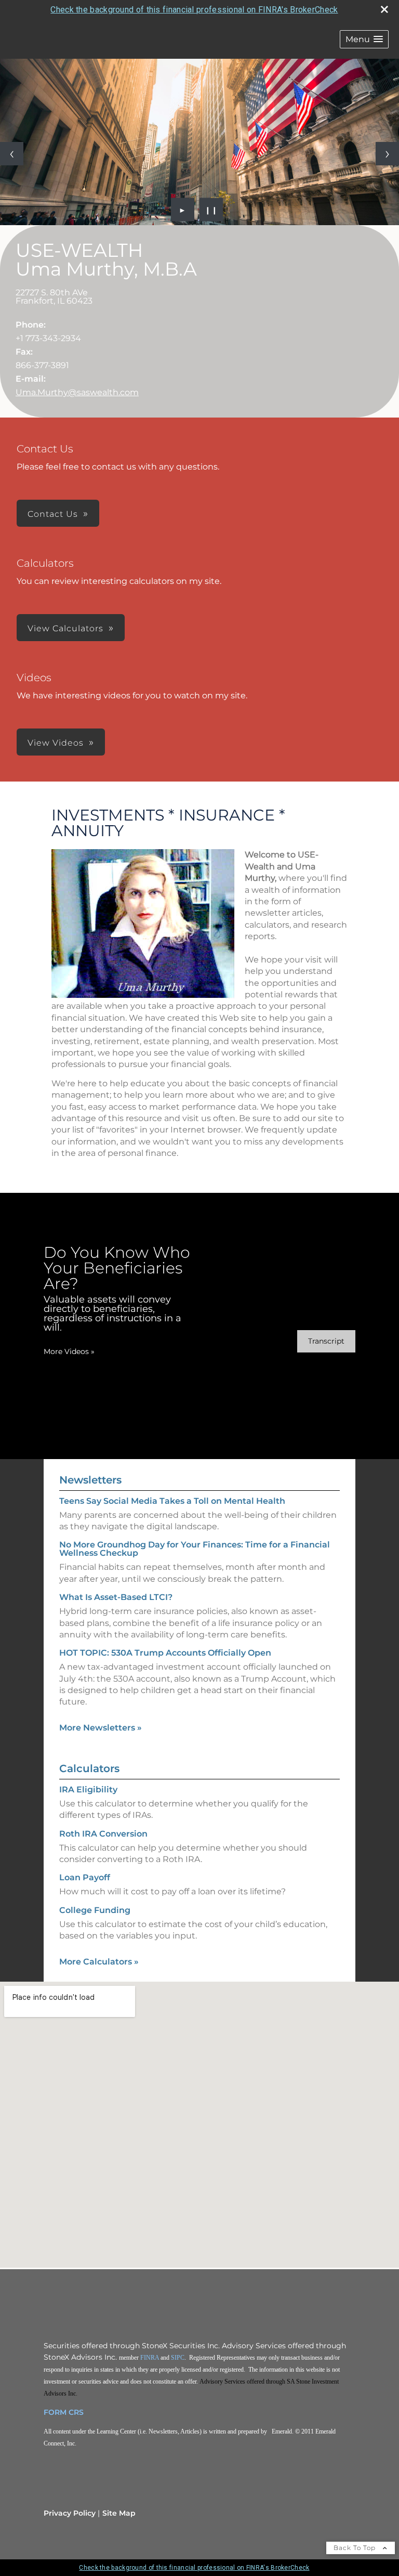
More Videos (69, 1351)
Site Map (119, 2513)
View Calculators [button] (65, 628)
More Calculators (99, 1962)
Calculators (89, 1768)
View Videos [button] (56, 743)
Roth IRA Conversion (103, 1834)
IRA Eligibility (88, 1790)
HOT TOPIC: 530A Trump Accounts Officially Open (165, 1653)
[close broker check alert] (384, 9)
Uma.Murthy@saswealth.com (77, 392)
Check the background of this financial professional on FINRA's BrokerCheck (194, 10)
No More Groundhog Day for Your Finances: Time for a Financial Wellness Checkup (195, 1549)
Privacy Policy (70, 2513)
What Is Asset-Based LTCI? (116, 1597)
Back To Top (356, 2548)
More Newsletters (101, 1728)
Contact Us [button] (53, 514)
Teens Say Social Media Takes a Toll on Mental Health (172, 1501)
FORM (55, 2412)
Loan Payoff (85, 1877)
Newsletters (90, 1480)
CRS (76, 2412)
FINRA (150, 2358)
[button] (364, 39)
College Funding (95, 1910)
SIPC (178, 2358)
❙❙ (211, 210)
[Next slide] (387, 154)
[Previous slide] (12, 154)
